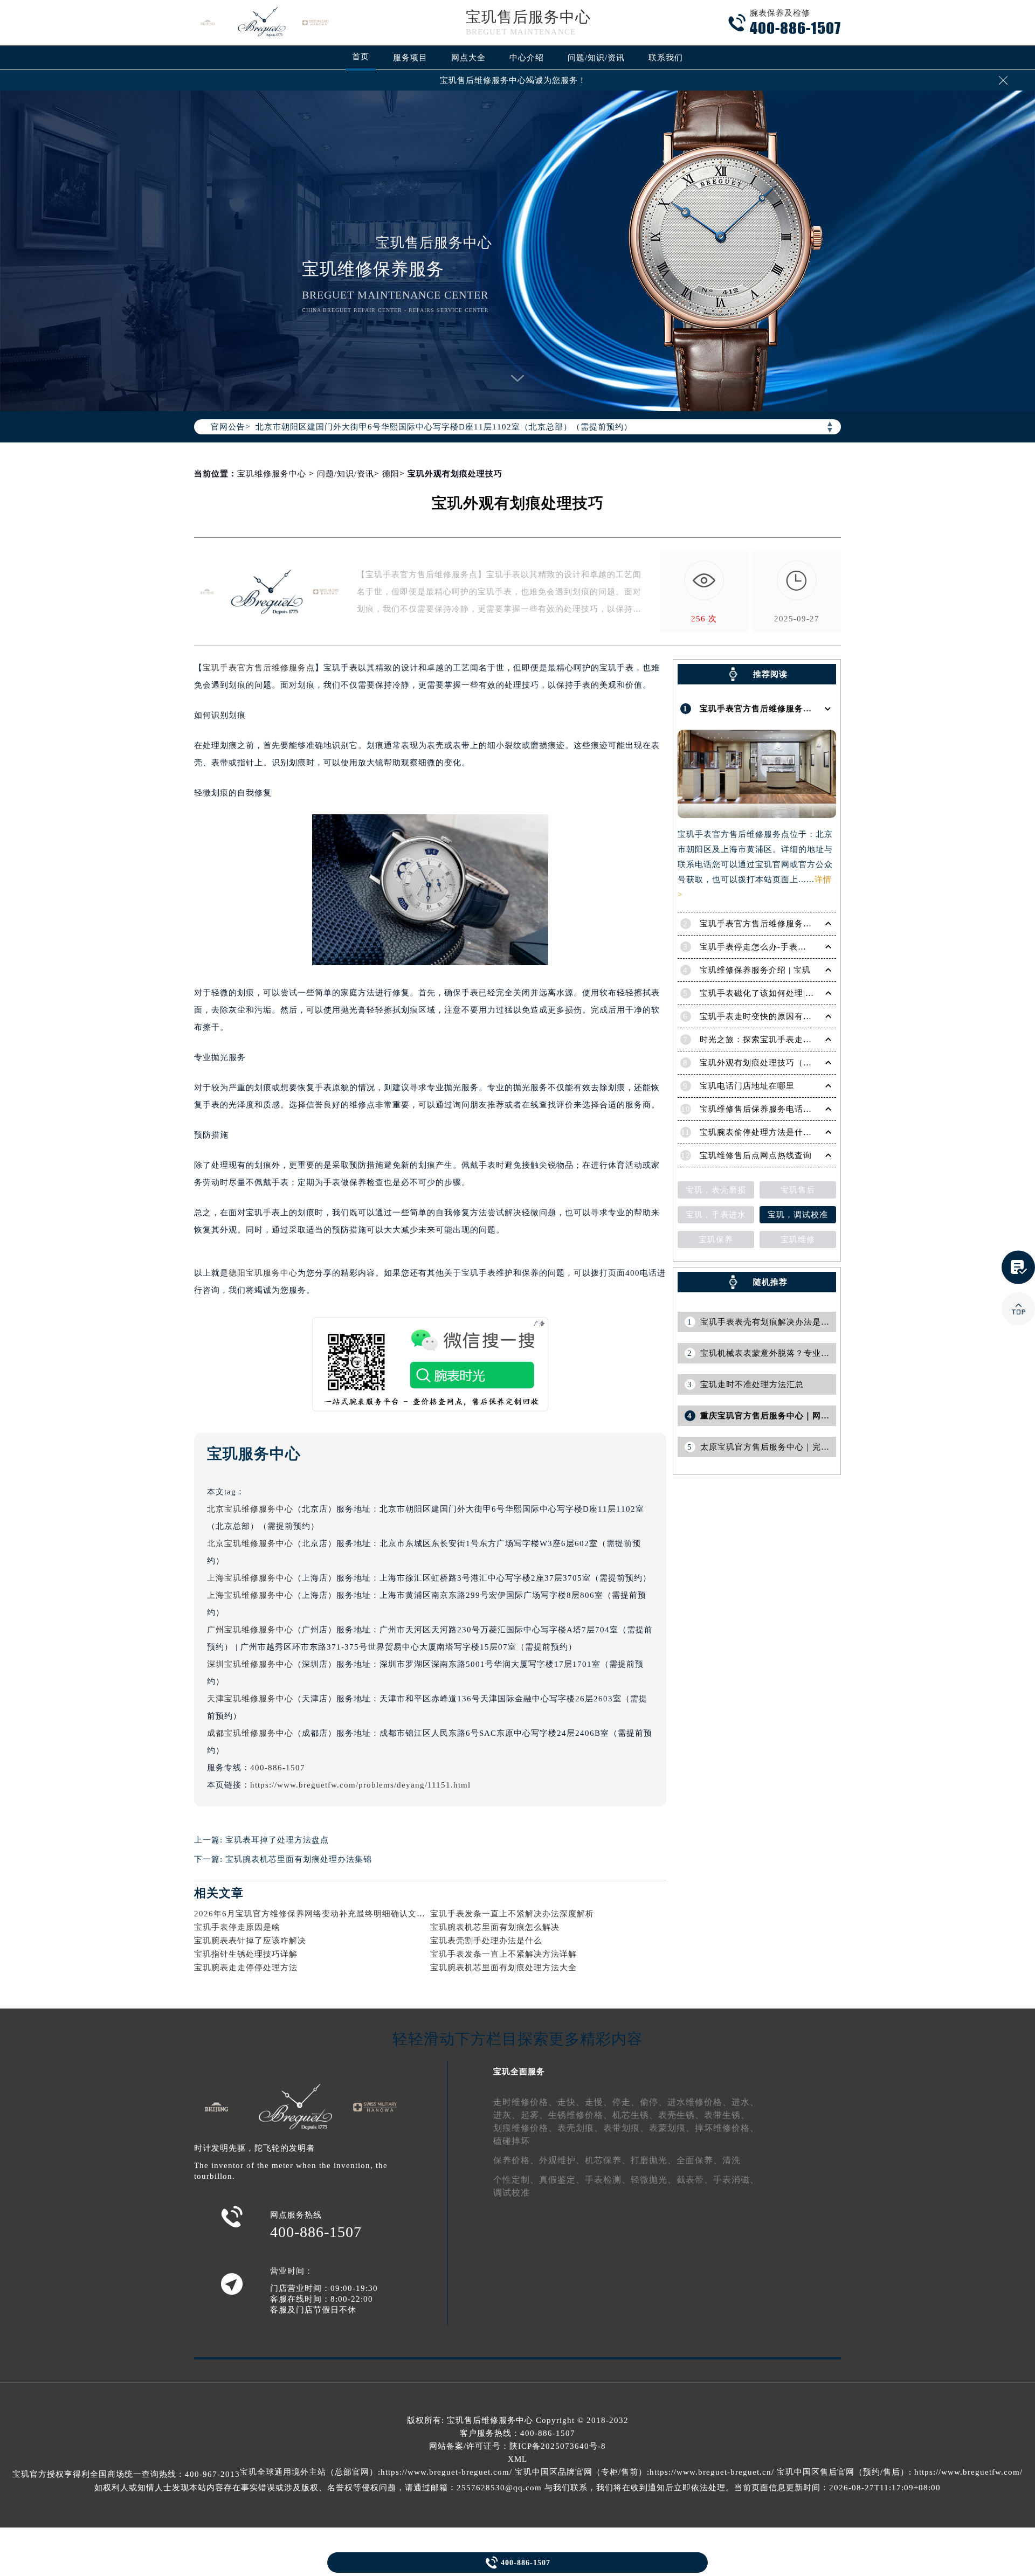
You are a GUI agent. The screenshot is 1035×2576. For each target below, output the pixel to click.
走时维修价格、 (525, 2102)
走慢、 (599, 2102)
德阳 (391, 474)
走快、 (571, 2102)
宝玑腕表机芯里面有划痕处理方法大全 (503, 1968)
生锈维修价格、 (580, 2115)
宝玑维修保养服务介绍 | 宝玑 (755, 970)
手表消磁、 (736, 2180)
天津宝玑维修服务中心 (250, 1699)
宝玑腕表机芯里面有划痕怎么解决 (495, 1927)
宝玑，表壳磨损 (716, 1190)
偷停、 (654, 2102)
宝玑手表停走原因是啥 (237, 1927)
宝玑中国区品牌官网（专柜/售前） (581, 2472)
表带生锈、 (727, 2115)
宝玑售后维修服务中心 (490, 2420)
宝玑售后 (798, 1190)
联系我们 (666, 58)
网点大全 (468, 58)
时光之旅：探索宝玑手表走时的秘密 (769, 1040)
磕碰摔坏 (512, 2141)
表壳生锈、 (681, 2115)
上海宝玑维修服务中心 (250, 1578)
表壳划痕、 (580, 2128)
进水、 (745, 2102)
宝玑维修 (798, 1239)
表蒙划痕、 (672, 2128)
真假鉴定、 (562, 2180)
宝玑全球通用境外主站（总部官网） (309, 2472)
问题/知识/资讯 (596, 58)
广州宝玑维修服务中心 (250, 1630)
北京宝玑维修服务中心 (250, 1509)
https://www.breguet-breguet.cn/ (712, 2472)
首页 (361, 57)
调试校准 (512, 2193)
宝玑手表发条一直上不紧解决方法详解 (503, 1954)
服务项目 (410, 58)
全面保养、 (699, 2160)
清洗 (732, 2160)
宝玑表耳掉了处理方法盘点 (277, 1840)
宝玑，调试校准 (798, 1215)
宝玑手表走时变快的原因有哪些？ (764, 1016)
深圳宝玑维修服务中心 (250, 1664)
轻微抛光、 (654, 2180)
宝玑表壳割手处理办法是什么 (486, 1941)
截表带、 (695, 2180)
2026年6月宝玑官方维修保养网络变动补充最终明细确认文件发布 (318, 1914)
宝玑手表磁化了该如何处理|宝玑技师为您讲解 (787, 993)
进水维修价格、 (699, 2102)
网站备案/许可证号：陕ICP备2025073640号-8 (517, 2446)
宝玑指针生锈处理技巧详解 (246, 1954)
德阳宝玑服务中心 (263, 1273)
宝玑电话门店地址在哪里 (747, 1086)
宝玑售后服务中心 (528, 17)
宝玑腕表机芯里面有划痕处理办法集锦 (299, 1859)
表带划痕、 (626, 2128)
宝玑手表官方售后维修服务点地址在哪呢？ (782, 709)
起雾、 (534, 2115)
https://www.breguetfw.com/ (968, 2472)
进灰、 (507, 2115)
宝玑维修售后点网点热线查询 (756, 1155)
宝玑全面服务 (519, 2072)
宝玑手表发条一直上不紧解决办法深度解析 (512, 1914)
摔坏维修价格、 (727, 2128)
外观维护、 (562, 2160)
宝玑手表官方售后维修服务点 (259, 668)
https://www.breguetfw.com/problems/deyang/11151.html (360, 1785)
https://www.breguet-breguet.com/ (446, 2472)
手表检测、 (608, 2180)
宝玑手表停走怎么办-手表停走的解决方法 (779, 947)
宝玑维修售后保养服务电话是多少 (764, 1109)
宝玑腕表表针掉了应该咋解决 (250, 1941)
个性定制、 (516, 2180)
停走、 (626, 2102)
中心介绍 (527, 58)
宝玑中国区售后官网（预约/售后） (843, 2472)
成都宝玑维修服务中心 (250, 1733)
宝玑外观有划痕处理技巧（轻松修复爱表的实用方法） (803, 1063)
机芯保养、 (608, 2160)
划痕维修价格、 (525, 2128)
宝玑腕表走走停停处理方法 (246, 1968)
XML (517, 2459)
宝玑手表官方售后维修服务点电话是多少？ (782, 924)
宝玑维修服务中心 (272, 474)
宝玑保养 (716, 1239)
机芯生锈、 (635, 2115)
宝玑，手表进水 (716, 1215)
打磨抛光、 (654, 2160)
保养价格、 (516, 2160)
